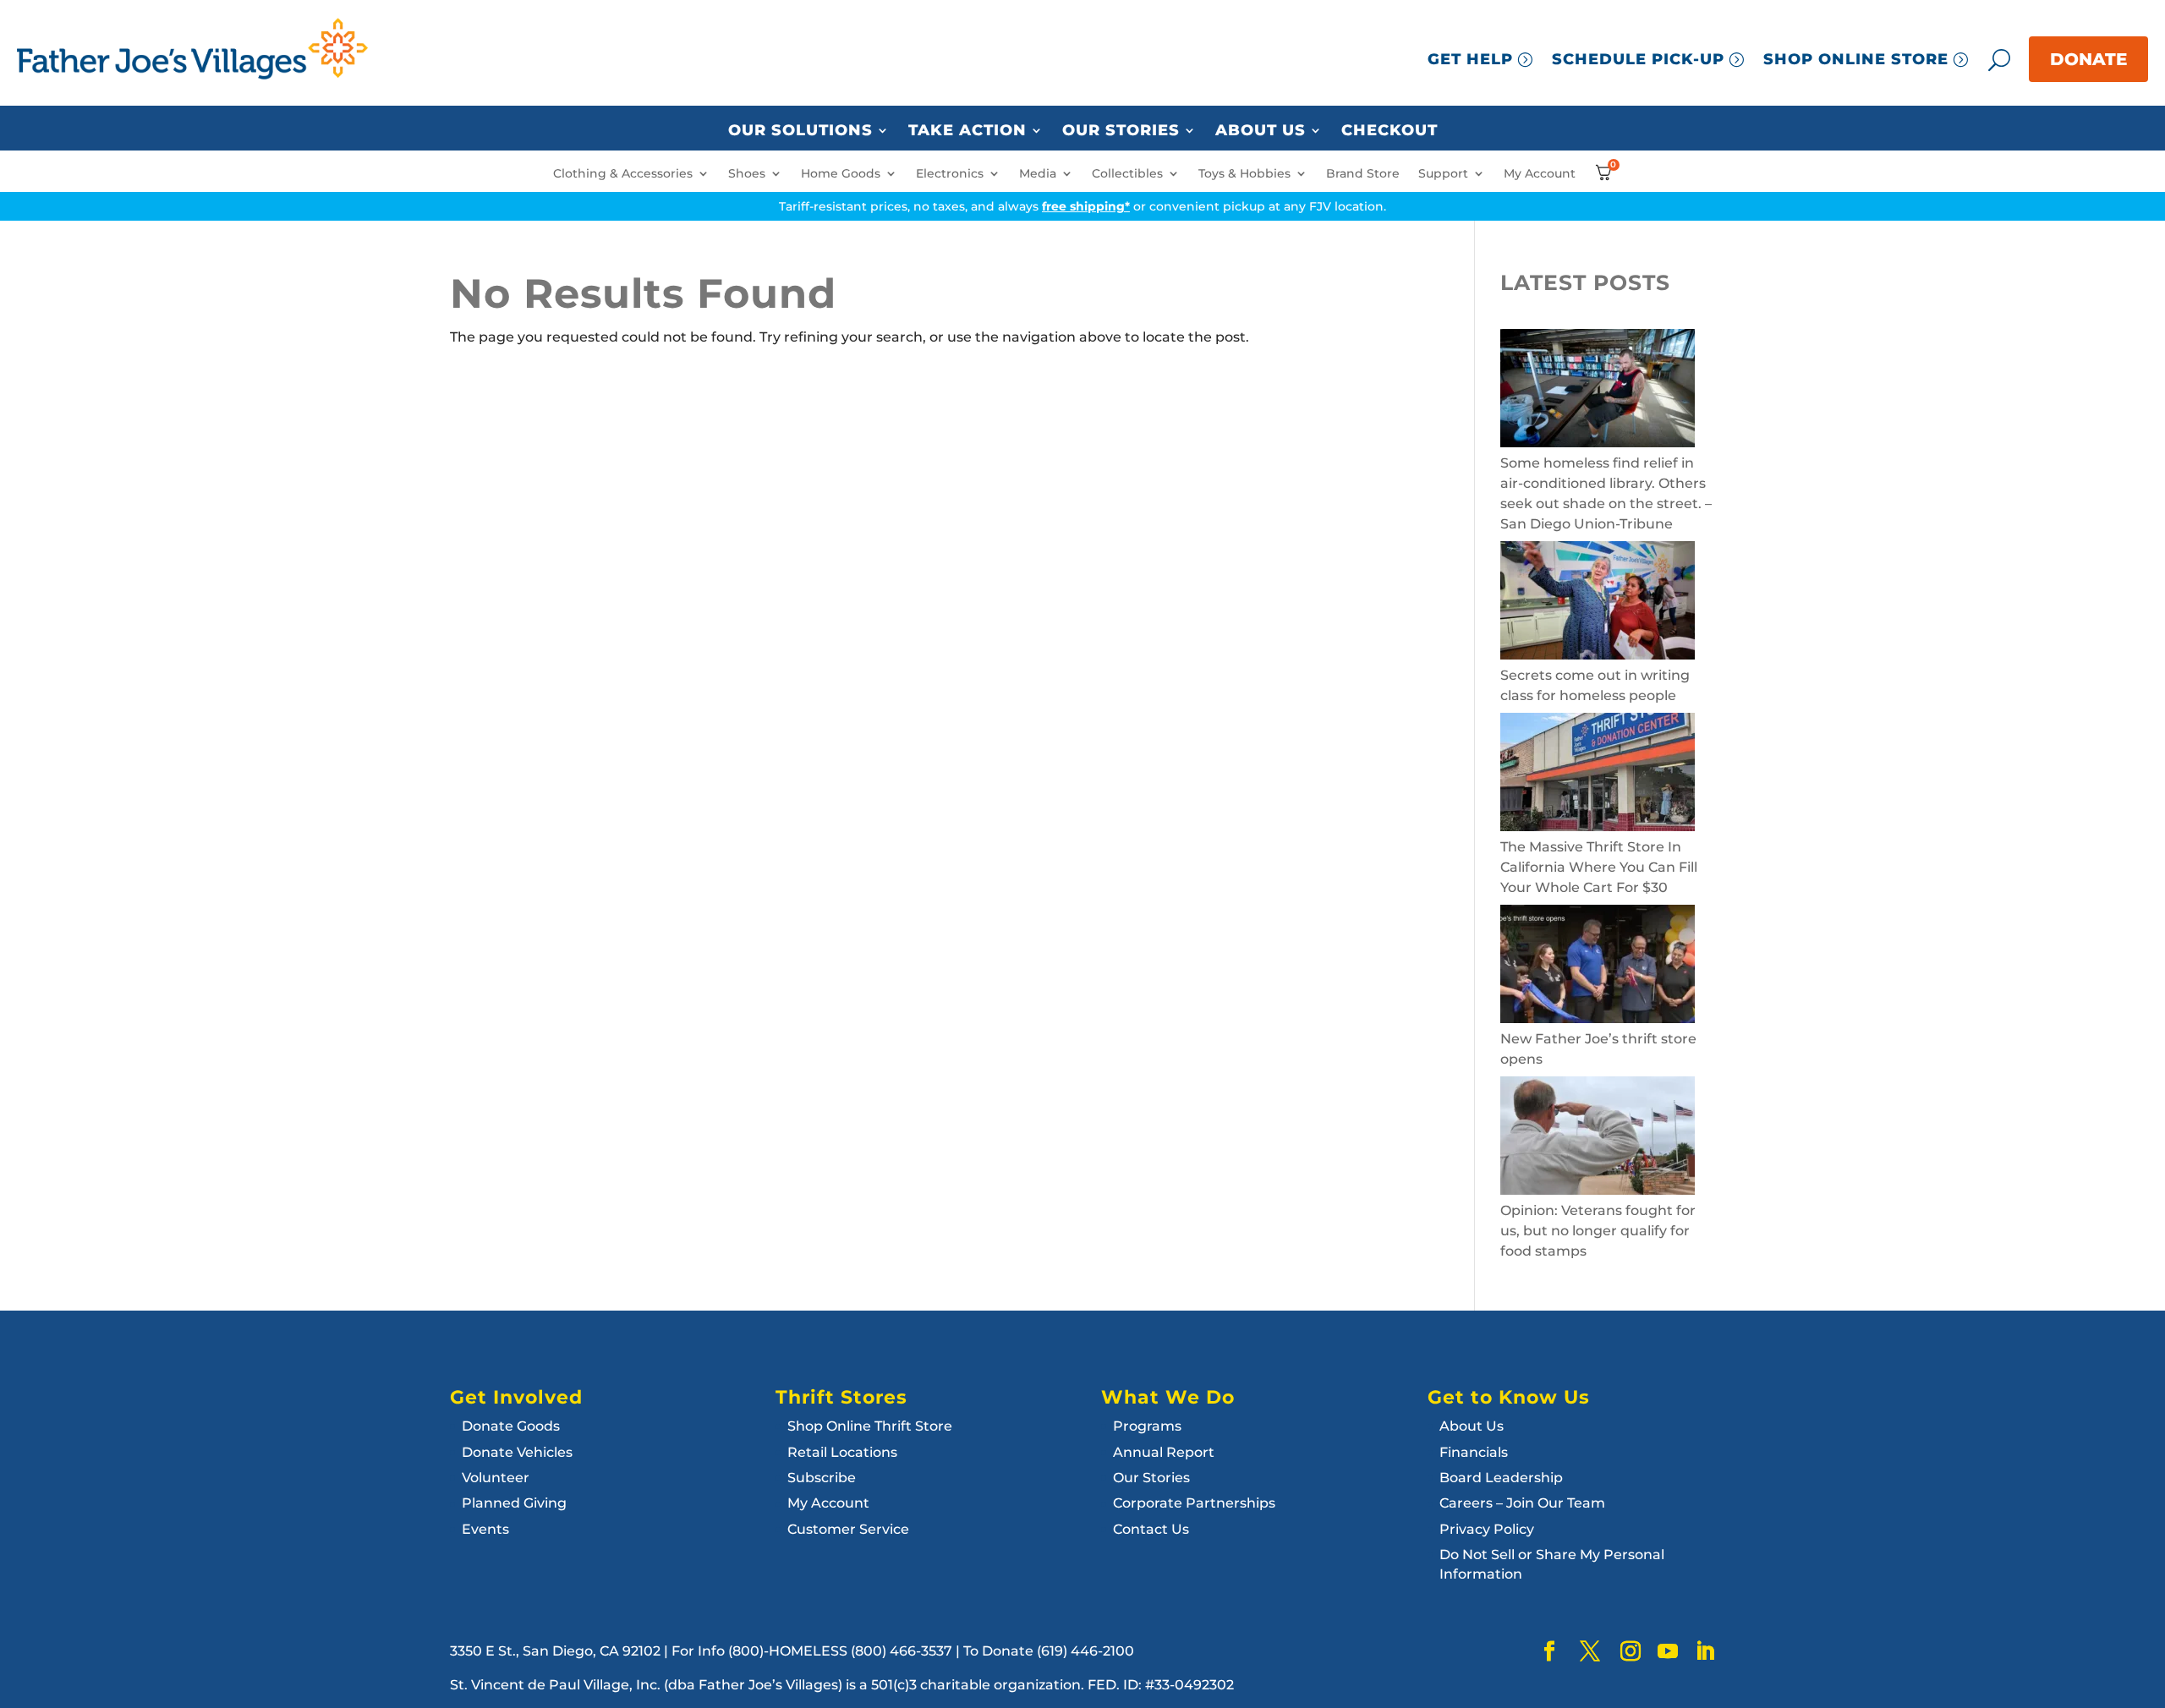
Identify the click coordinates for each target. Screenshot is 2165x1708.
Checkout (1389, 131)
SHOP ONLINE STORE (1856, 59)
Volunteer (496, 1478)
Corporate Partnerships (1194, 1503)
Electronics (950, 174)
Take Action (967, 131)
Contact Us (1151, 1529)
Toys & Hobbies (1244, 174)
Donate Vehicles (517, 1452)
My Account (1540, 174)
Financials (1474, 1452)
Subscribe (822, 1478)
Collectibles (1127, 174)
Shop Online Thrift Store (870, 1426)
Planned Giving (514, 1503)
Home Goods (841, 174)
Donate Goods (511, 1426)
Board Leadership (1501, 1478)
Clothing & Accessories (623, 174)
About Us (1261, 131)
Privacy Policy (1487, 1529)
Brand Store (1363, 174)
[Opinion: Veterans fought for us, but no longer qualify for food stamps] (1598, 1139)
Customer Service (848, 1529)
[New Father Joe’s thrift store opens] (1598, 967)
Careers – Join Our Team (1522, 1503)
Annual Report (1164, 1452)
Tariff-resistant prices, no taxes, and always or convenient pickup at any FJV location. (1082, 206)
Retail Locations (842, 1452)
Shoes (747, 174)
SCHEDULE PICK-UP (1638, 59)
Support (1443, 174)
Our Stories (1121, 131)
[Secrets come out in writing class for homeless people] (1598, 603)
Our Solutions (800, 131)
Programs (1147, 1426)
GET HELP (1470, 59)
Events (485, 1529)
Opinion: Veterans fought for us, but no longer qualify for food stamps (1598, 1231)
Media (1038, 174)
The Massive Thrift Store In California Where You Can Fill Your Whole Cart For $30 (1599, 867)
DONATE (2088, 59)
